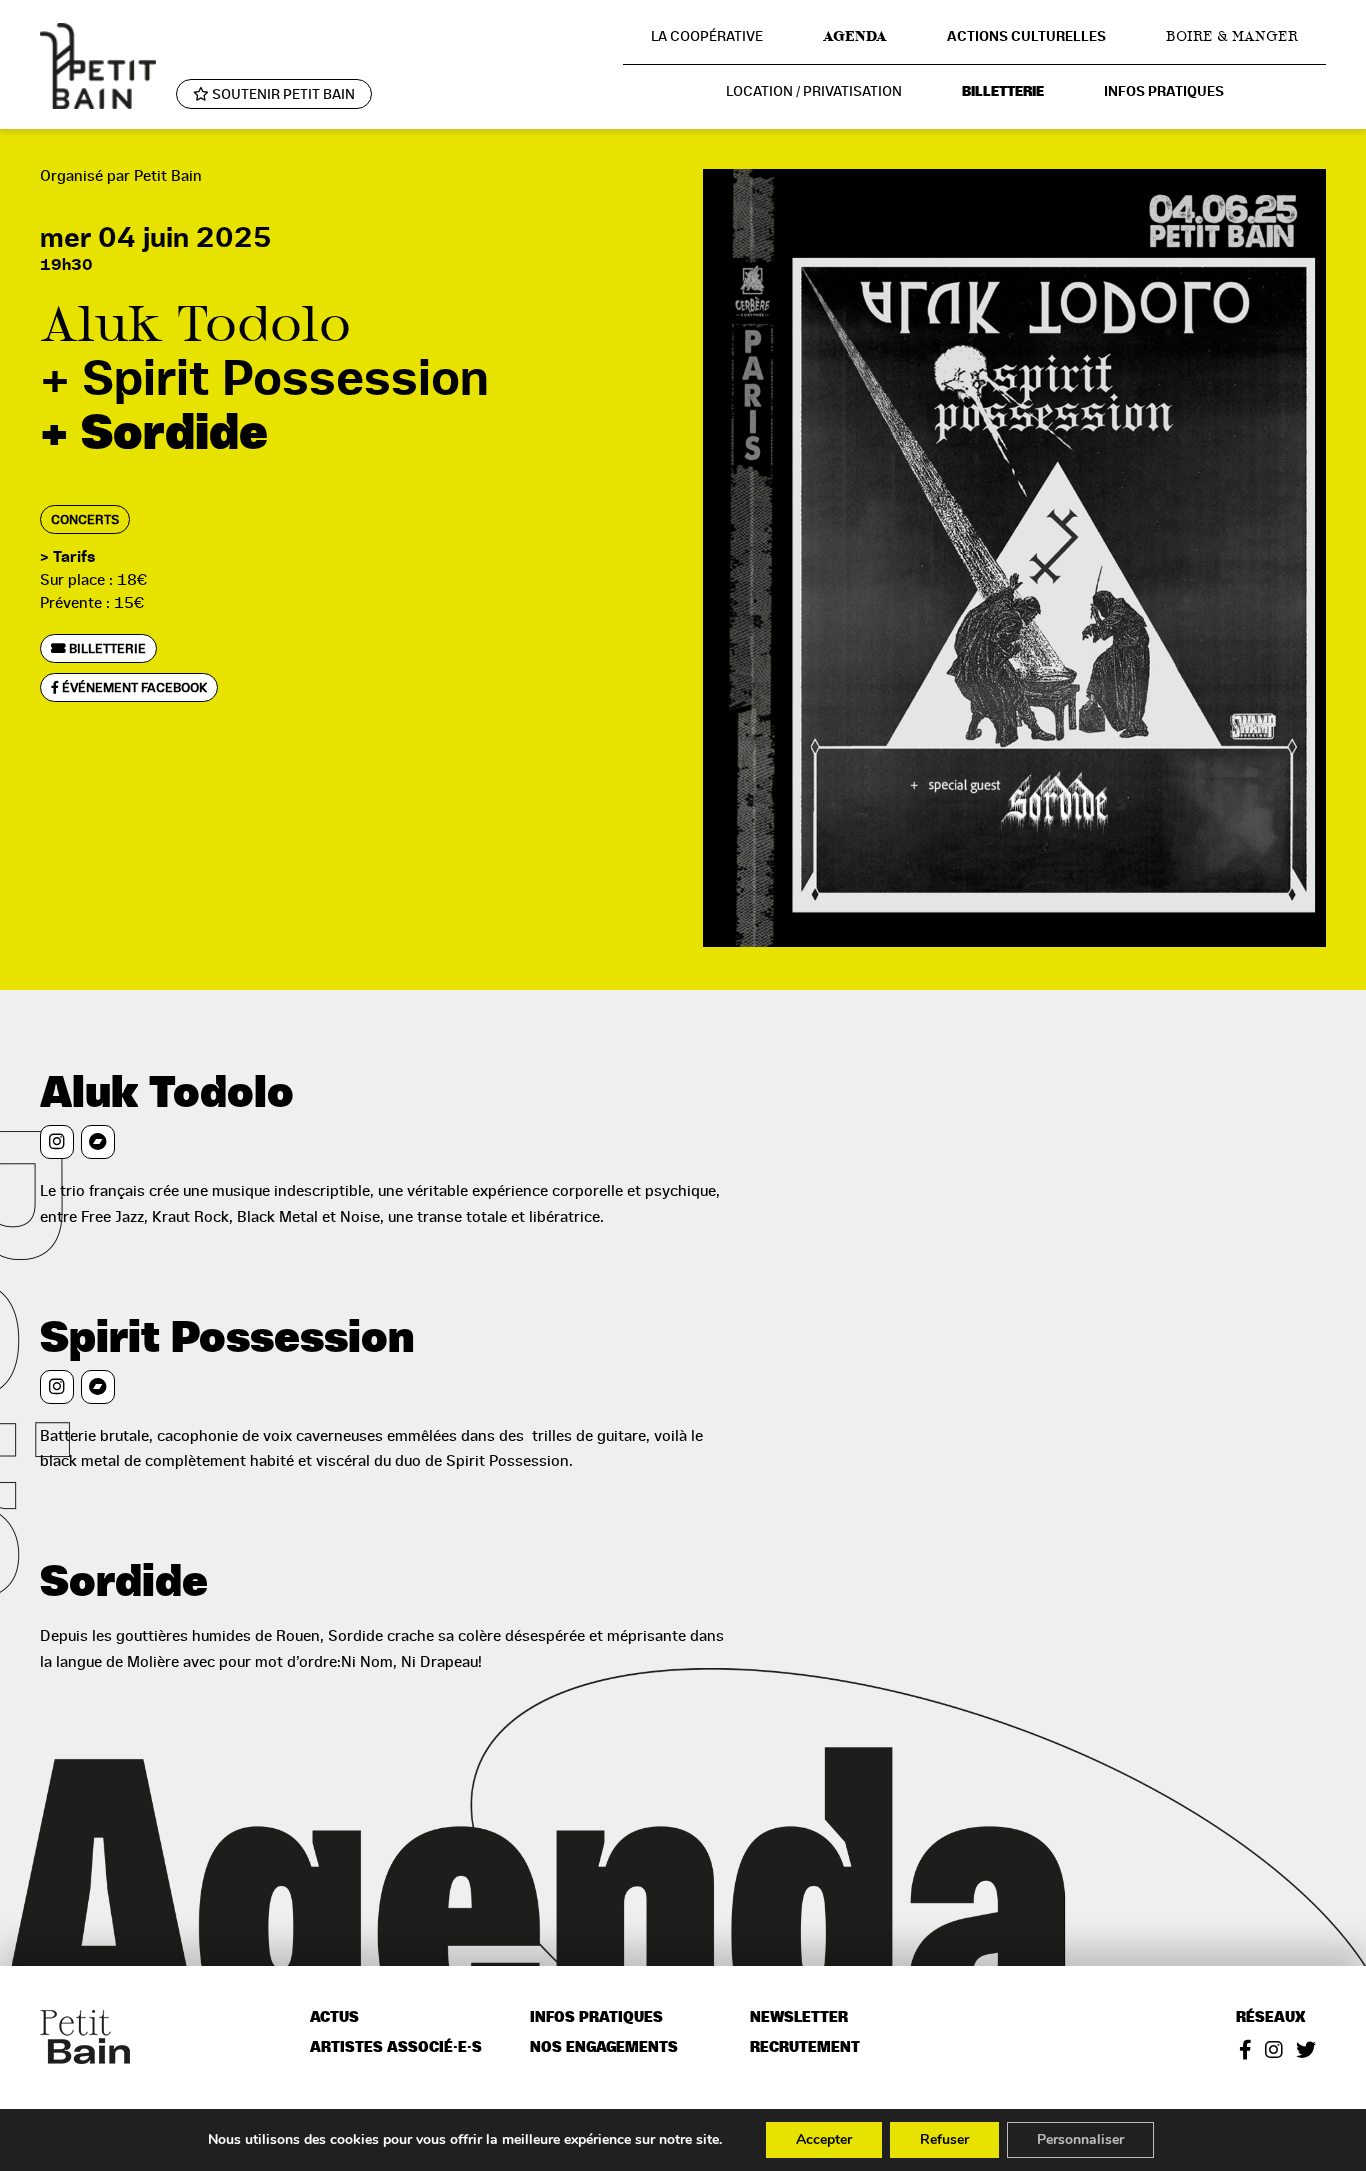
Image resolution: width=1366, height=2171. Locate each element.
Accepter (824, 2139)
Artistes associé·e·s (396, 2047)
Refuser (944, 2139)
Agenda (855, 36)
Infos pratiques (1164, 91)
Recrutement (805, 2047)
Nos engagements (604, 2047)
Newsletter (799, 2017)
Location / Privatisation (814, 91)
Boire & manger (1232, 36)
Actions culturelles (1026, 36)
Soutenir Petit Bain (282, 94)
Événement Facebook (133, 687)
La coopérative (707, 36)
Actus (334, 2017)
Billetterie (1003, 91)
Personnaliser (1080, 2139)
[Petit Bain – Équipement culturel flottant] (98, 66)
